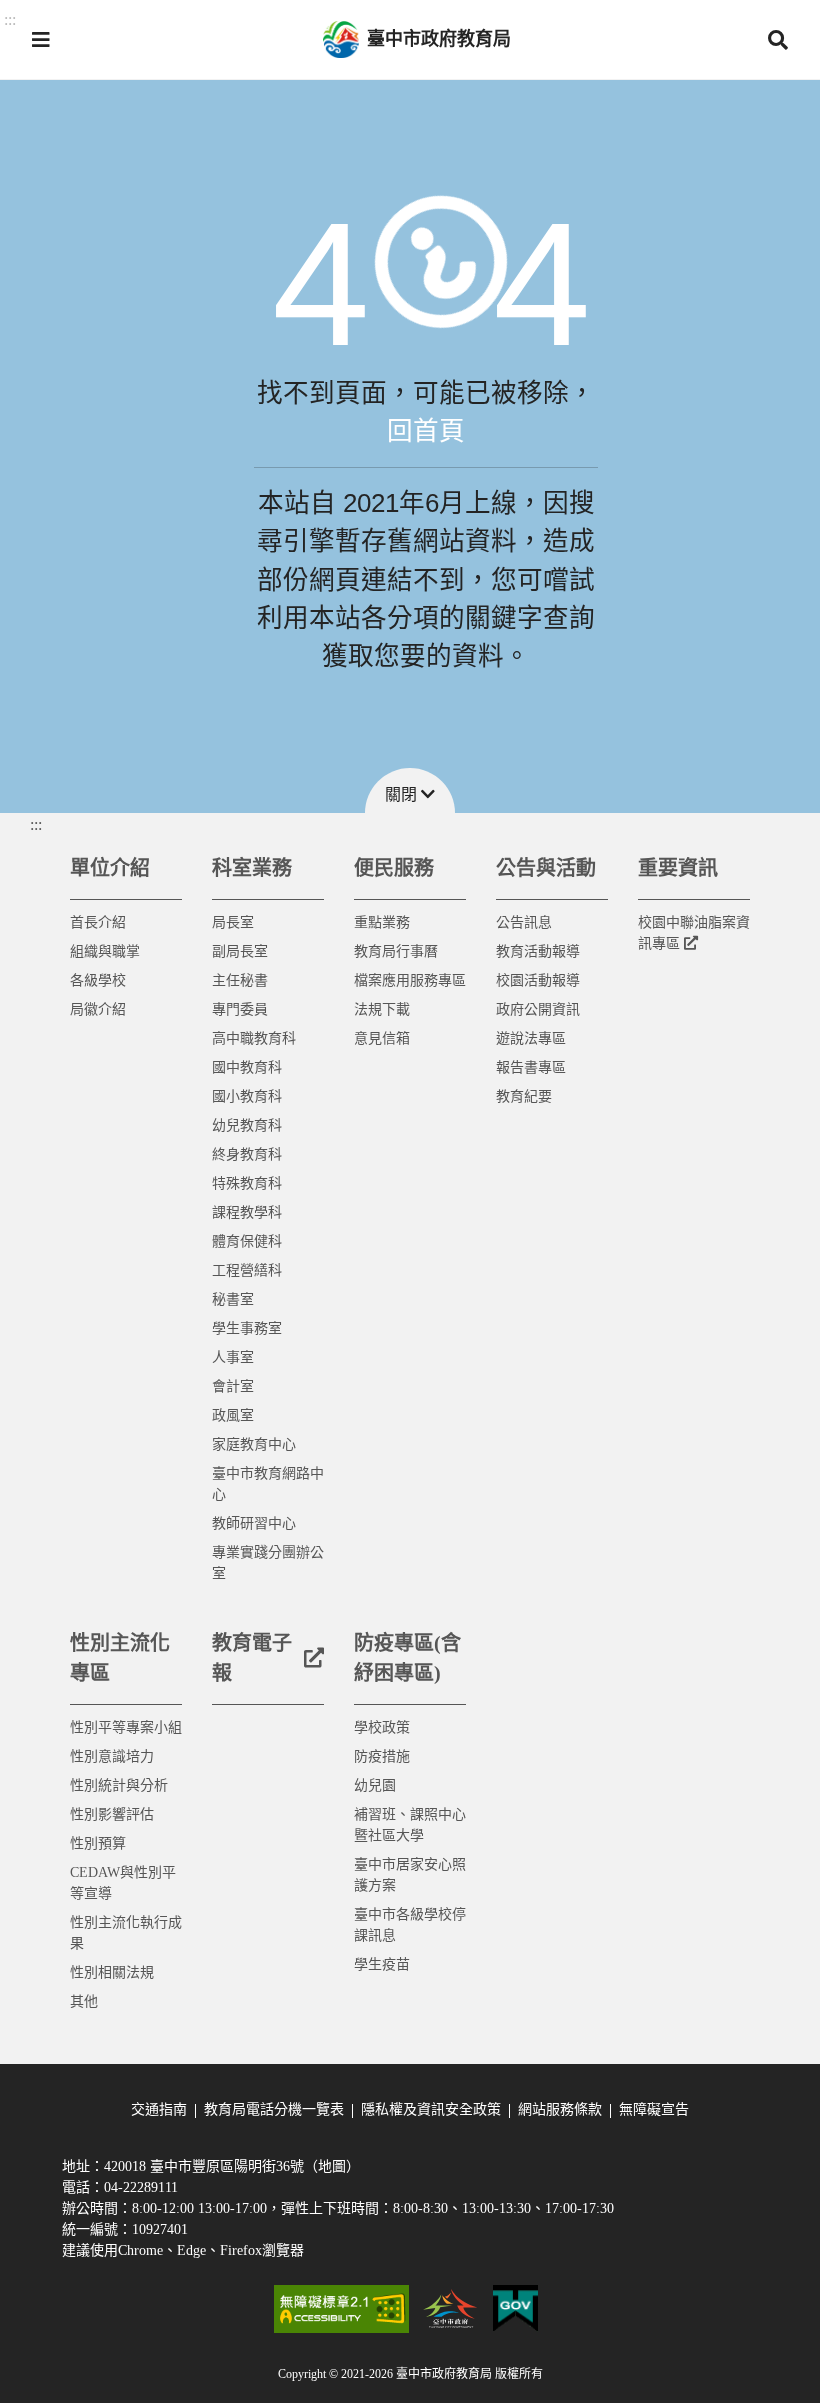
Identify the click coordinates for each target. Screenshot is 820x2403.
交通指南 (159, 2109)
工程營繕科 (247, 1270)
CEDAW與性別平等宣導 (123, 1883)
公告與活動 (546, 868)
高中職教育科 (254, 1038)
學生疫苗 (382, 1964)
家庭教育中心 (254, 1444)
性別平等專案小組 (126, 1727)
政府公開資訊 (538, 1009)
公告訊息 (524, 922)
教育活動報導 (538, 951)
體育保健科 (247, 1241)
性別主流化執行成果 (126, 1933)
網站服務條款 (560, 2109)
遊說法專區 (531, 1038)
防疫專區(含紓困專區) (407, 1658)
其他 (84, 2001)
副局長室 (240, 951)
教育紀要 (524, 1096)
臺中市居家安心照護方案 (410, 1875)
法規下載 (382, 1009)
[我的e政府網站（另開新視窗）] (515, 2309)
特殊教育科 (247, 1183)
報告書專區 (531, 1067)
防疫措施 (382, 1756)
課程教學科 (247, 1212)
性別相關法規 (112, 1972)
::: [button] (10, 19)
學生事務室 (247, 1328)
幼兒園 (375, 1785)
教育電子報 (252, 1658)
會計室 (233, 1386)
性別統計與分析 (119, 1785)
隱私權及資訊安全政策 (431, 2109)
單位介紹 (110, 868)
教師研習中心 (254, 1523)
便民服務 (394, 868)
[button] (41, 40)
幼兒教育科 (247, 1125)
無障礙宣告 (654, 2109)
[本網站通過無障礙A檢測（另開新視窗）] (341, 2309)
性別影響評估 (112, 1814)
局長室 (233, 922)
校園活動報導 (538, 980)
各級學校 (98, 980)
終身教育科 (247, 1154)
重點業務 (382, 922)
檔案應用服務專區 (410, 980)
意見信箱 (382, 1038)
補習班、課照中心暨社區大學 (410, 1825)
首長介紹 (98, 922)
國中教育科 (247, 1067)
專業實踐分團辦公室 (268, 1563)
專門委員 (240, 1009)
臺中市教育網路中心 (268, 1484)
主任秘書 (240, 980)
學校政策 (382, 1727)
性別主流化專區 (120, 1658)
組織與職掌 (105, 951)
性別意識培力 (112, 1756)
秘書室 (233, 1299)
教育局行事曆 (396, 951)
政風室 (233, 1415)
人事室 (233, 1357)
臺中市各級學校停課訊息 (410, 1925)
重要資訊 (678, 868)
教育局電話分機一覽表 (274, 2109)
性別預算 (98, 1843)
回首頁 (426, 431)
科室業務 (252, 868)
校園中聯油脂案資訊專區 (694, 933)
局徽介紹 (98, 1009)
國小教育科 (247, 1096)
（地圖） (332, 2166)
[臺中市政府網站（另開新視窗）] (451, 2309)
